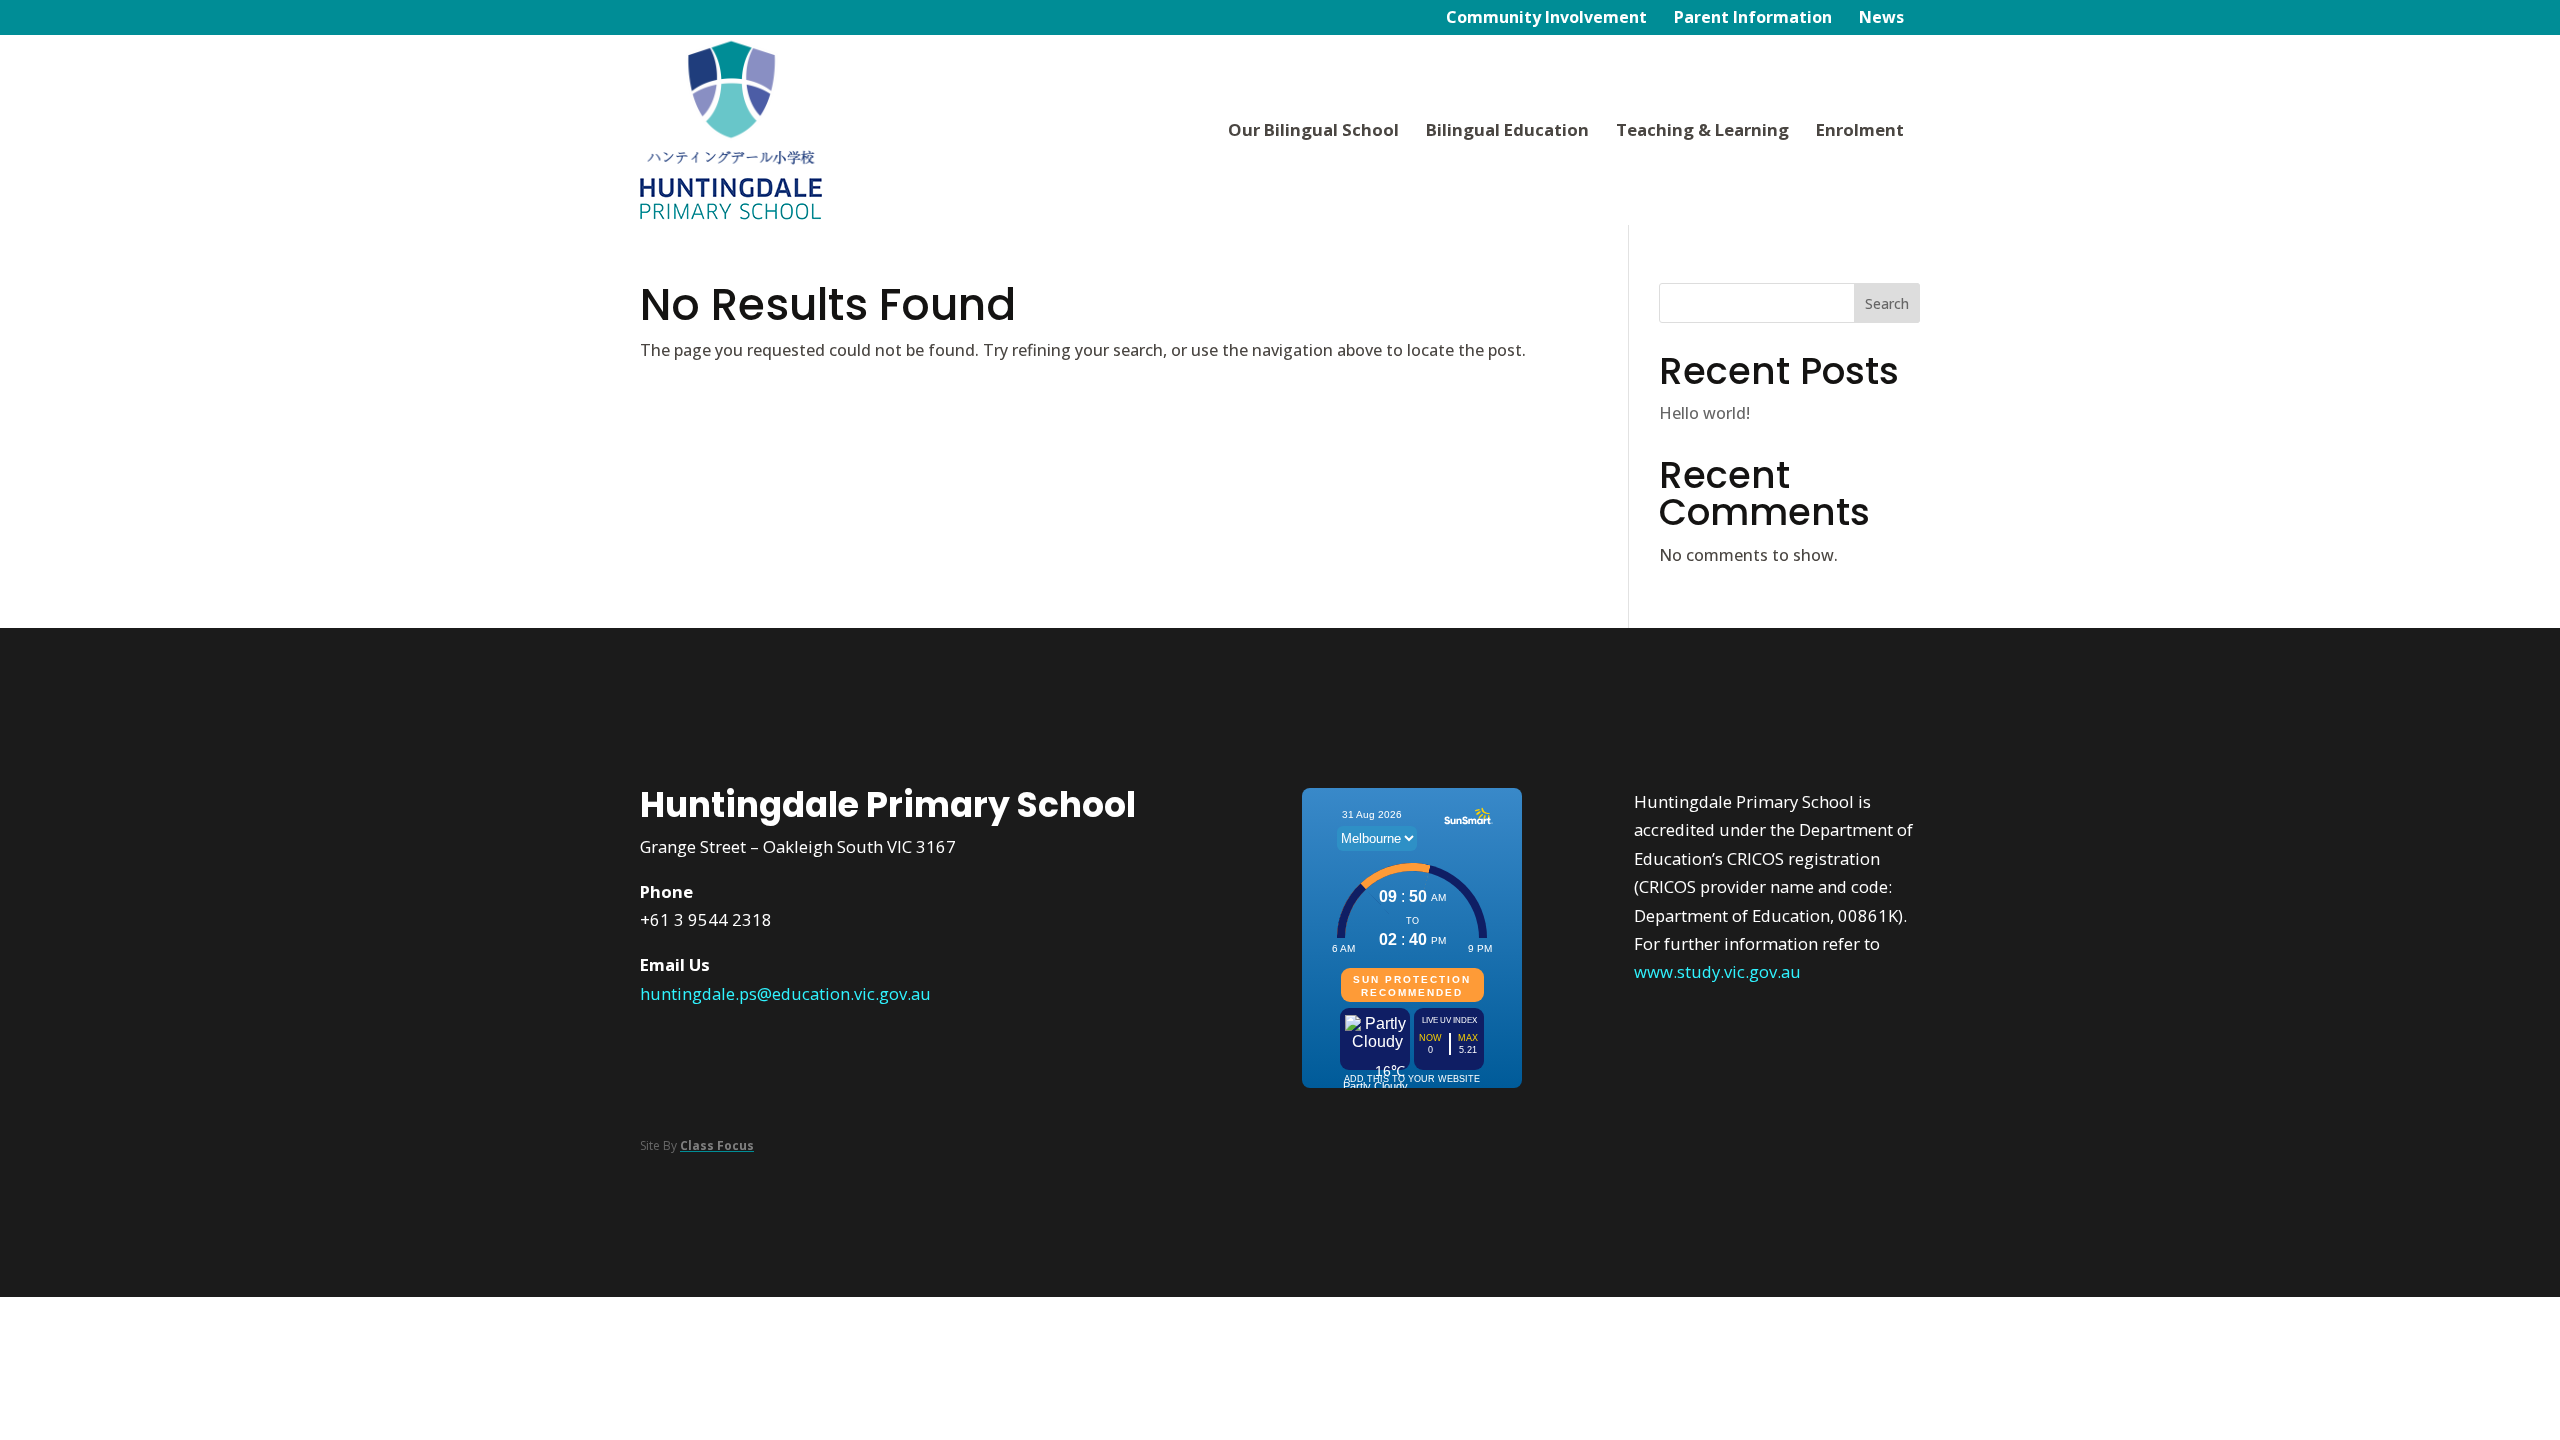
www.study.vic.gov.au (1717, 971)
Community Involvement (1546, 19)
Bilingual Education (1507, 129)
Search (1887, 303)
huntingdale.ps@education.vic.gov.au (785, 993)
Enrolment (1860, 129)
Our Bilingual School (1313, 129)
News (1881, 19)
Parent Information (1753, 19)
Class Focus (717, 1145)
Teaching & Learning (1702, 129)
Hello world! (1704, 413)
